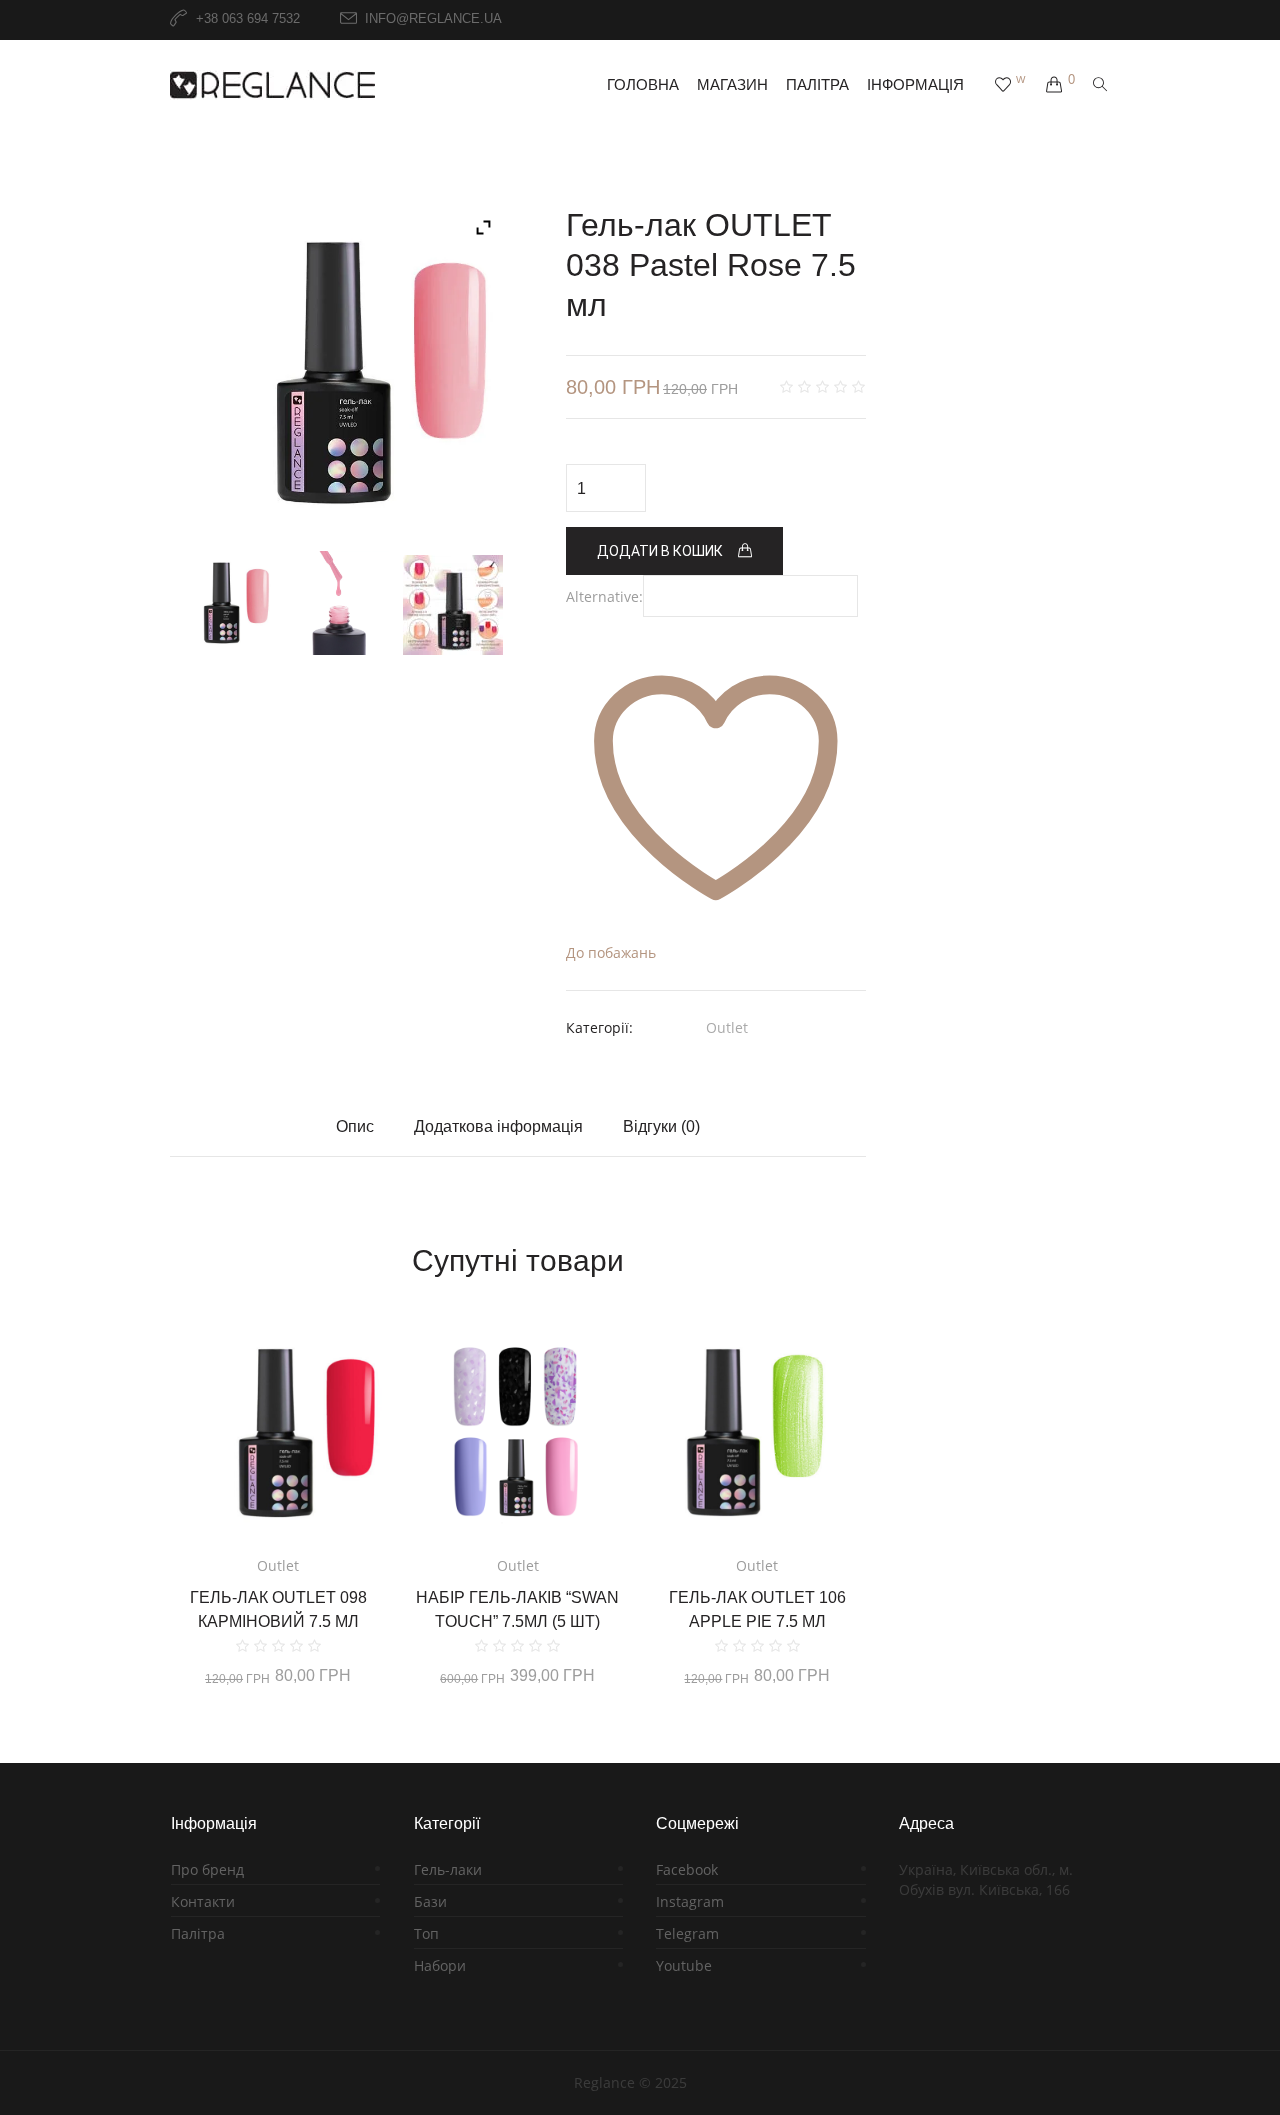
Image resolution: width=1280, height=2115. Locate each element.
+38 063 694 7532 (248, 19)
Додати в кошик (660, 551)
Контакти (203, 1901)
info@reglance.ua (433, 19)
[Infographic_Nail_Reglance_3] (453, 605)
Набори (440, 1965)
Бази (430, 1901)
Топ (426, 1933)
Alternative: (604, 596)
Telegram (687, 1933)
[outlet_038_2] (338, 603)
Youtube (684, 1965)
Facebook (687, 1869)
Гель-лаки (448, 1869)
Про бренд (207, 1869)
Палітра (198, 1933)
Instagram (690, 1901)
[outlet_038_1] (338, 373)
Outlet (727, 1027)
